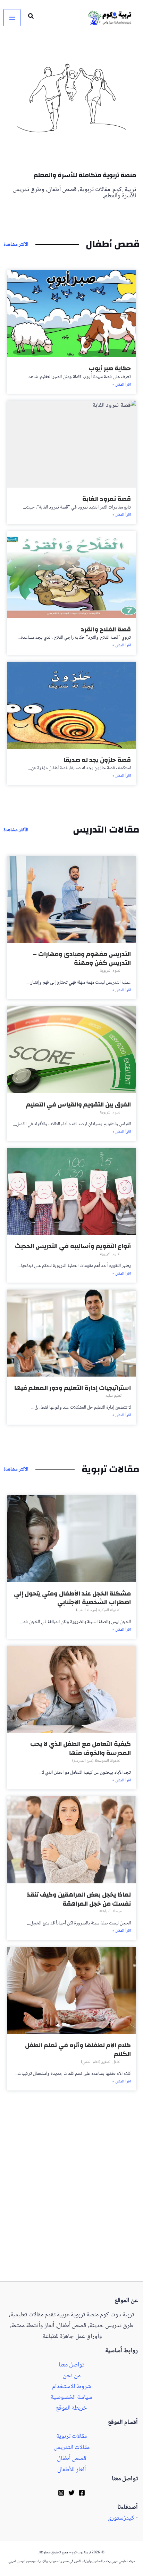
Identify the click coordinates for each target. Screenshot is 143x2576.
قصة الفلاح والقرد (106, 629)
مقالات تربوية (71, 2437)
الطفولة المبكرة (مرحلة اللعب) (99, 1610)
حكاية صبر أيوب (110, 368)
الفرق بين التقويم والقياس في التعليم (78, 1105)
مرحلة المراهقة (110, 1911)
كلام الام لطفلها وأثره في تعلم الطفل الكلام (78, 2050)
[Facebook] (82, 2493)
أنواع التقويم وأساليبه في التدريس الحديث (73, 1246)
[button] (31, 18)
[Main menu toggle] (12, 18)
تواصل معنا (71, 2365)
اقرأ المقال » (122, 385)
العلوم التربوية (111, 971)
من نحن (72, 2376)
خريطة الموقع (71, 2408)
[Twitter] (71, 2493)
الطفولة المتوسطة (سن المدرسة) (97, 1761)
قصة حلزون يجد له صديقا (97, 760)
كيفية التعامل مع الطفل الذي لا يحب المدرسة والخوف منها (81, 1748)
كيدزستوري (121, 2518)
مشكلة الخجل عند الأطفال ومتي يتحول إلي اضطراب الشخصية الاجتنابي (72, 1598)
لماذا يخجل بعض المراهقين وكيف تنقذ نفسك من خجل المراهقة (79, 1899)
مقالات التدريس (72, 2448)
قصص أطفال (72, 2459)
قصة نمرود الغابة (107, 499)
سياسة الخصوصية (71, 2398)
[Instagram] (61, 2493)
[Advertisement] (71, 2207)
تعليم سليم (113, 1396)
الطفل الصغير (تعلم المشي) (101, 2062)
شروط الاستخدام (71, 2387)
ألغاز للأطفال (71, 2470)
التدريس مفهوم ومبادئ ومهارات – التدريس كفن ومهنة (82, 959)
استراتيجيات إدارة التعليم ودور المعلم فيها (73, 1388)
